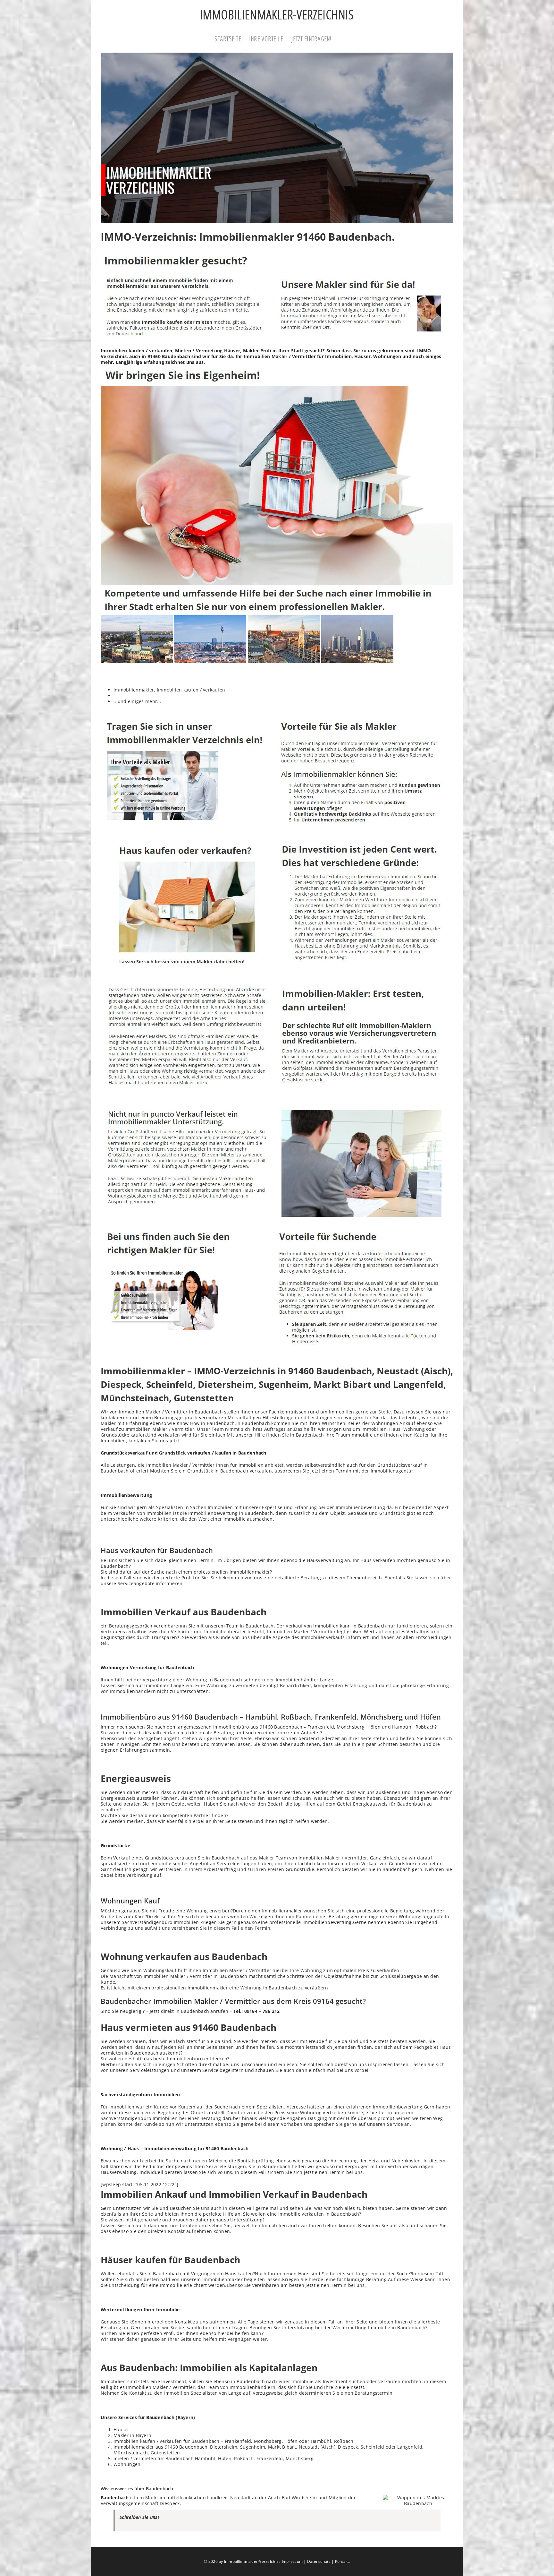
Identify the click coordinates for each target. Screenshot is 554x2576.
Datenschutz (319, 2561)
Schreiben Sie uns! (139, 2517)
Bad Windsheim (299, 2498)
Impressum (292, 2561)
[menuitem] (232, 39)
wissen (116, 2220)
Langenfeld (410, 2447)
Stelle (385, 1412)
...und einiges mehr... (137, 701)
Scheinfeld (373, 2447)
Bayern (186, 2417)
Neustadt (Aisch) (317, 2447)
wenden (239, 1916)
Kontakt (342, 2561)
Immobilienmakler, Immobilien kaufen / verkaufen (169, 690)
